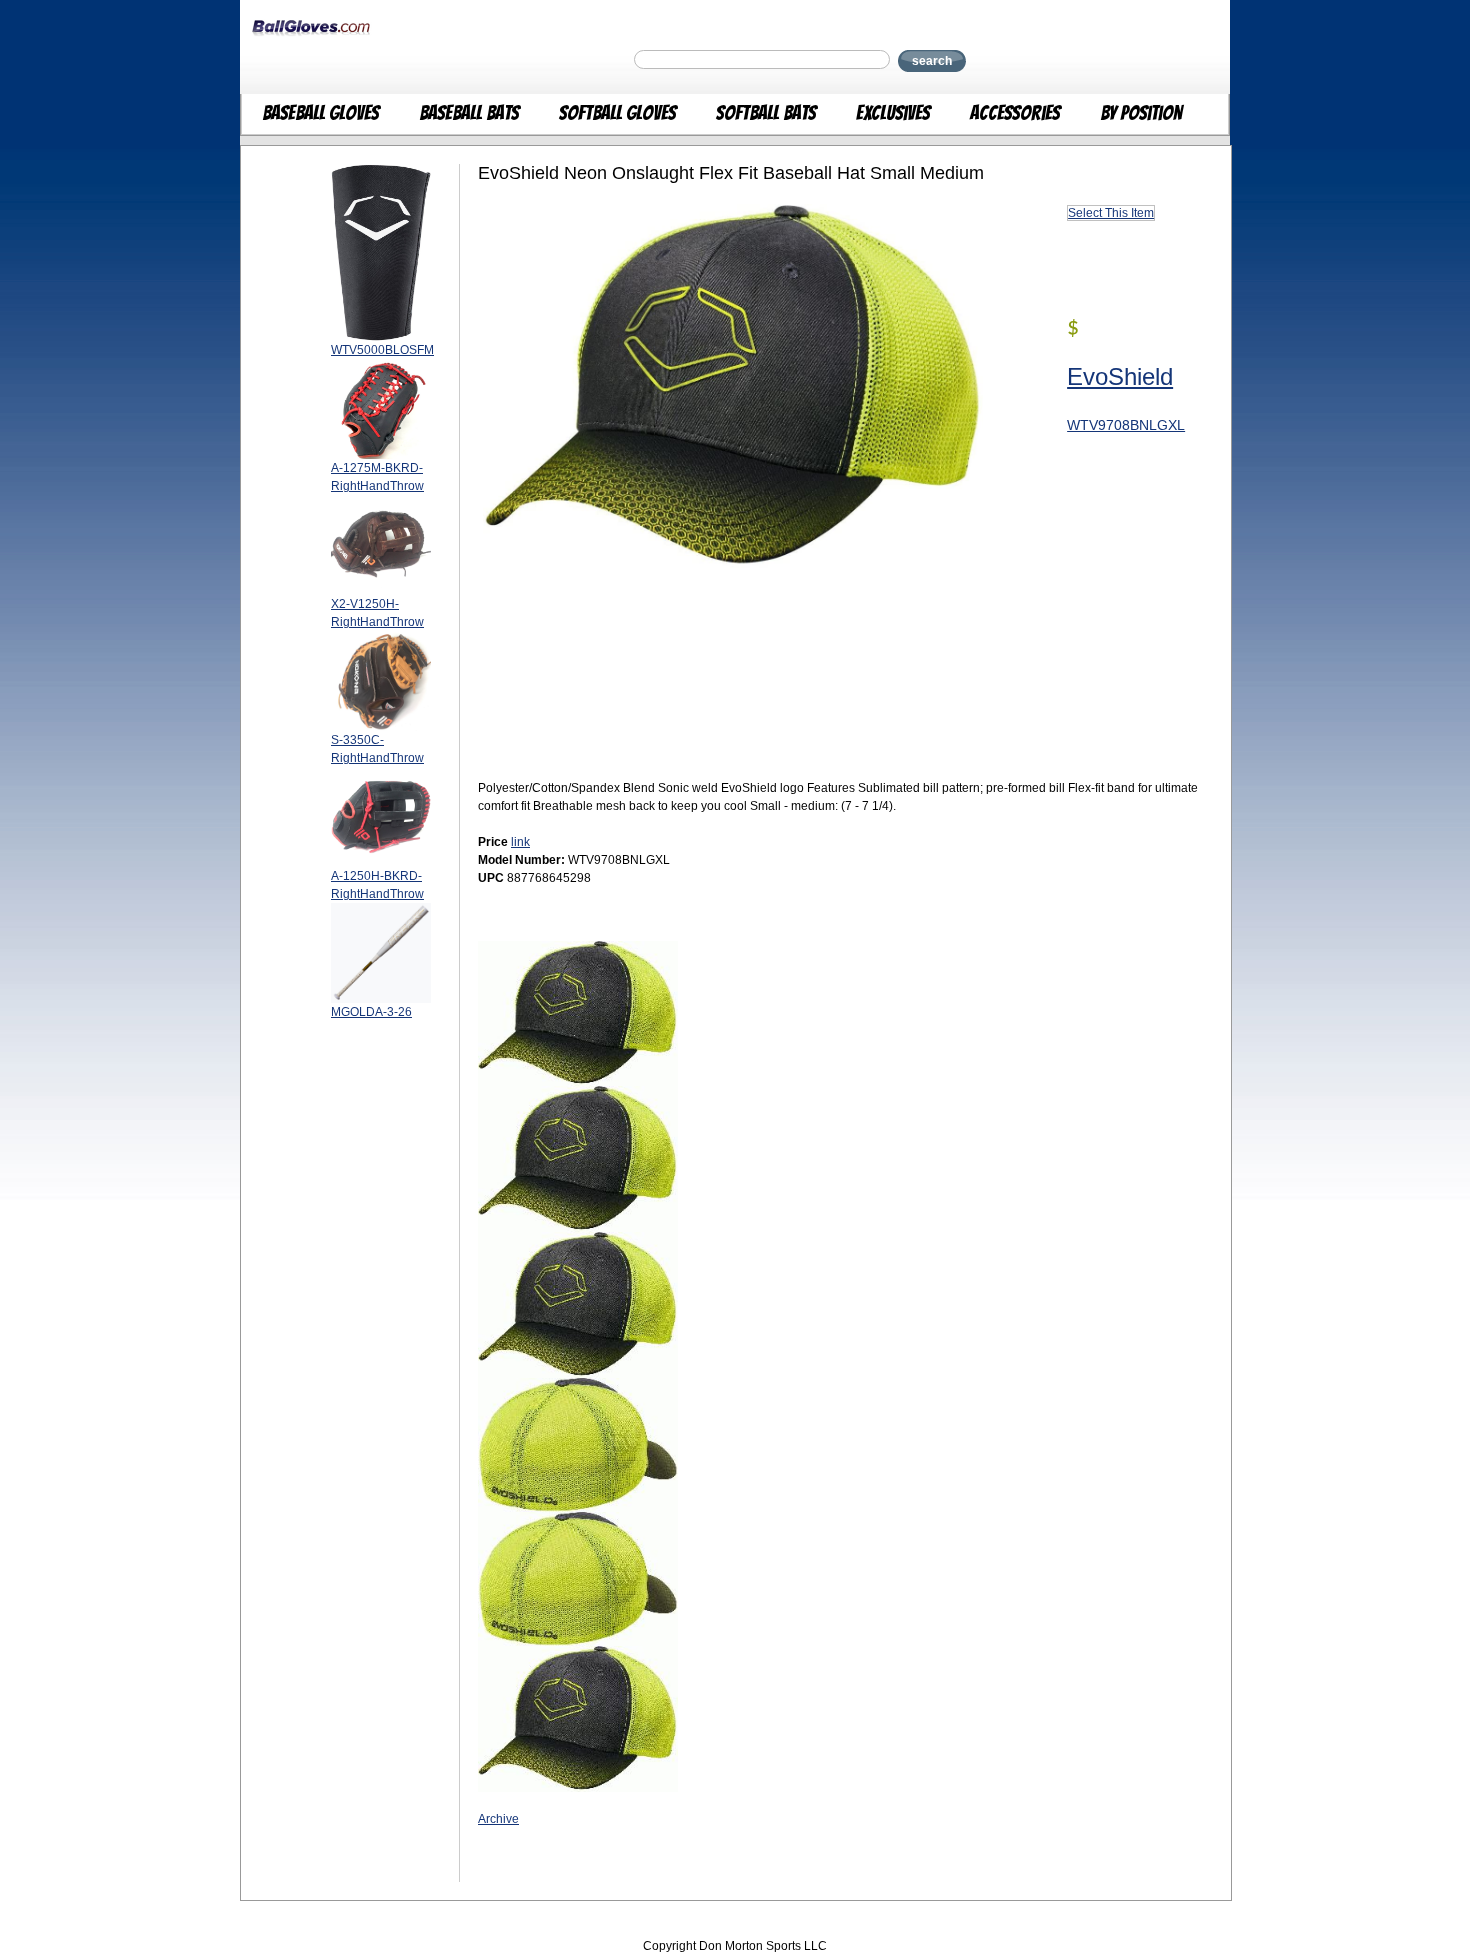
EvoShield (1120, 376)
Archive (498, 1819)
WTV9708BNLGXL (1126, 425)
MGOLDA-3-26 (371, 1012)
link (520, 842)
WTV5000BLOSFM (382, 350)
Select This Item (1111, 213)
